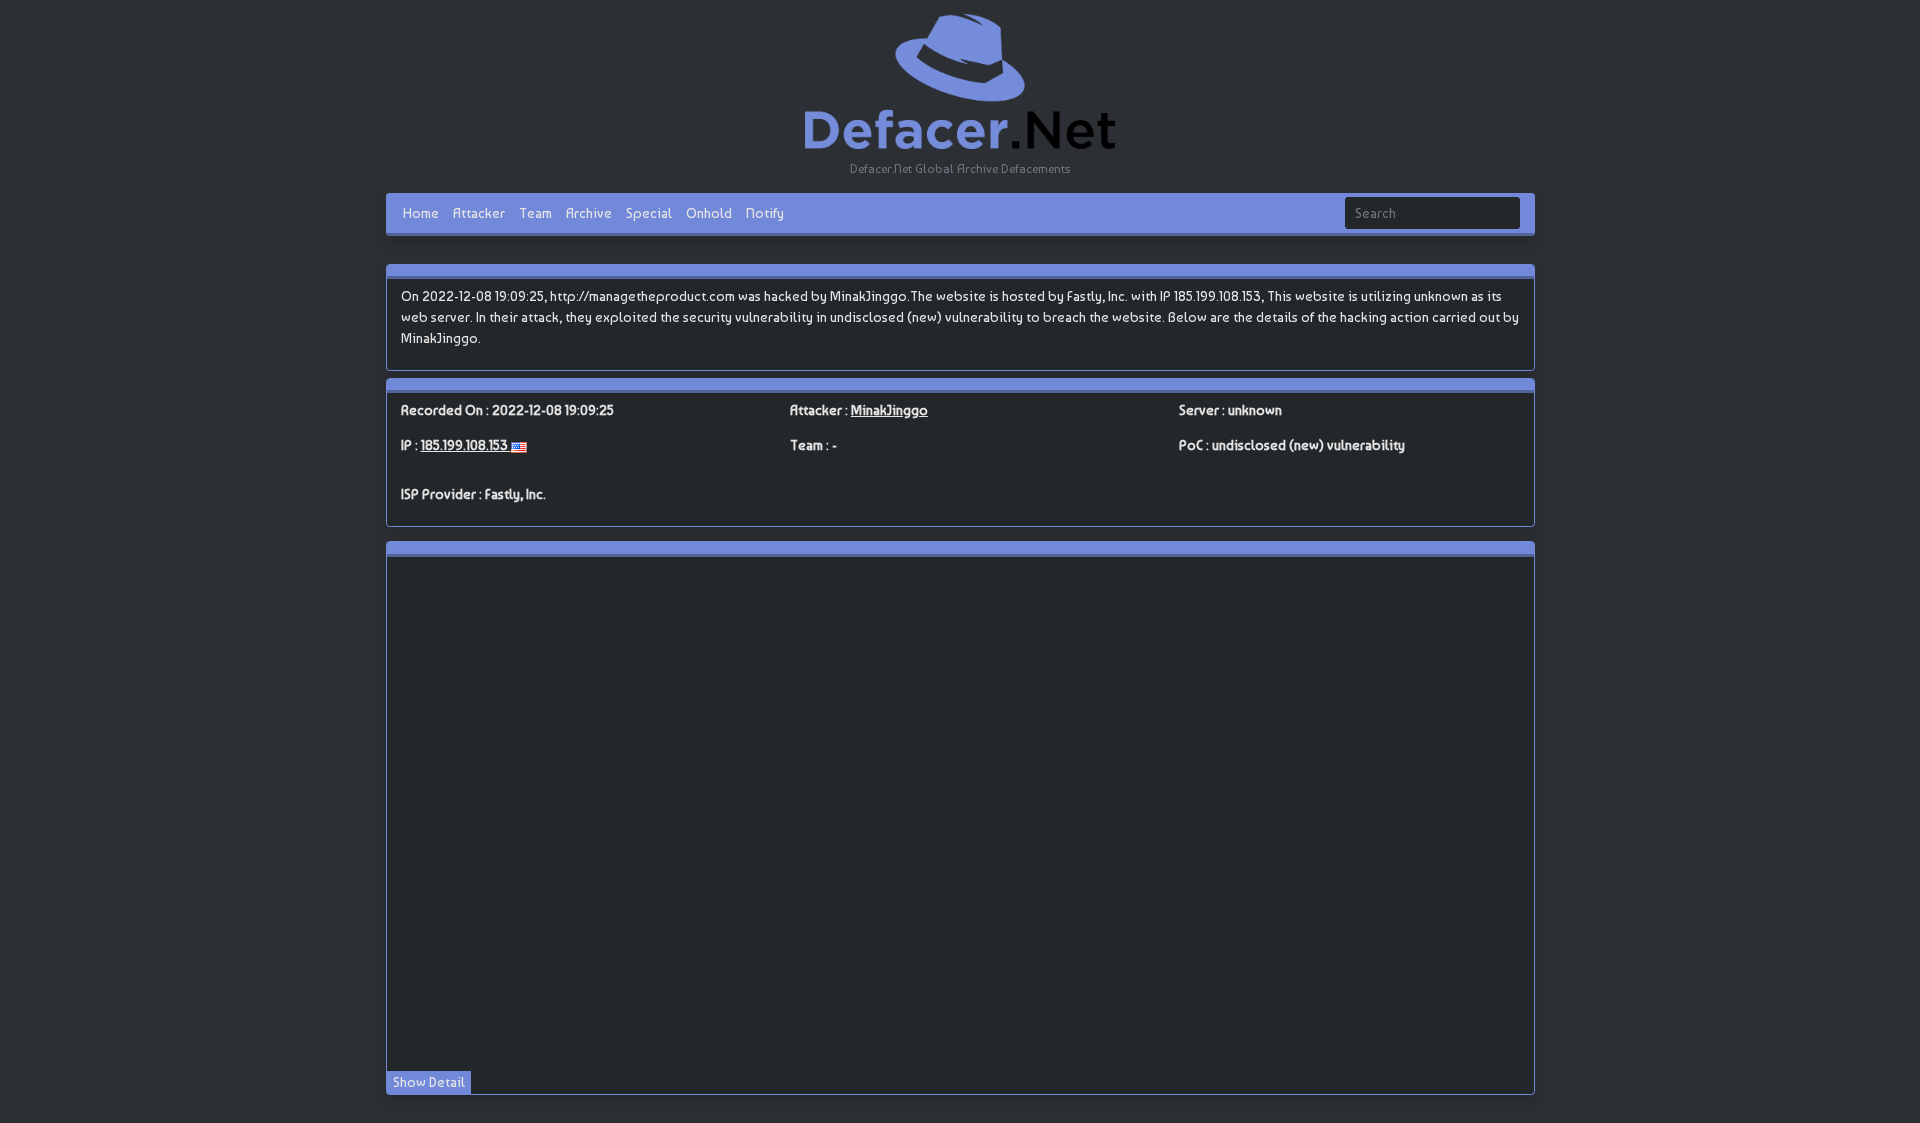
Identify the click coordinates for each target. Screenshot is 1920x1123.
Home (421, 212)
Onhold (709, 212)
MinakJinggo (889, 410)
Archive (589, 212)
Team (535, 212)
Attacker (479, 212)
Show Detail (429, 1082)
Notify (765, 212)
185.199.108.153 (466, 445)
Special (649, 212)
